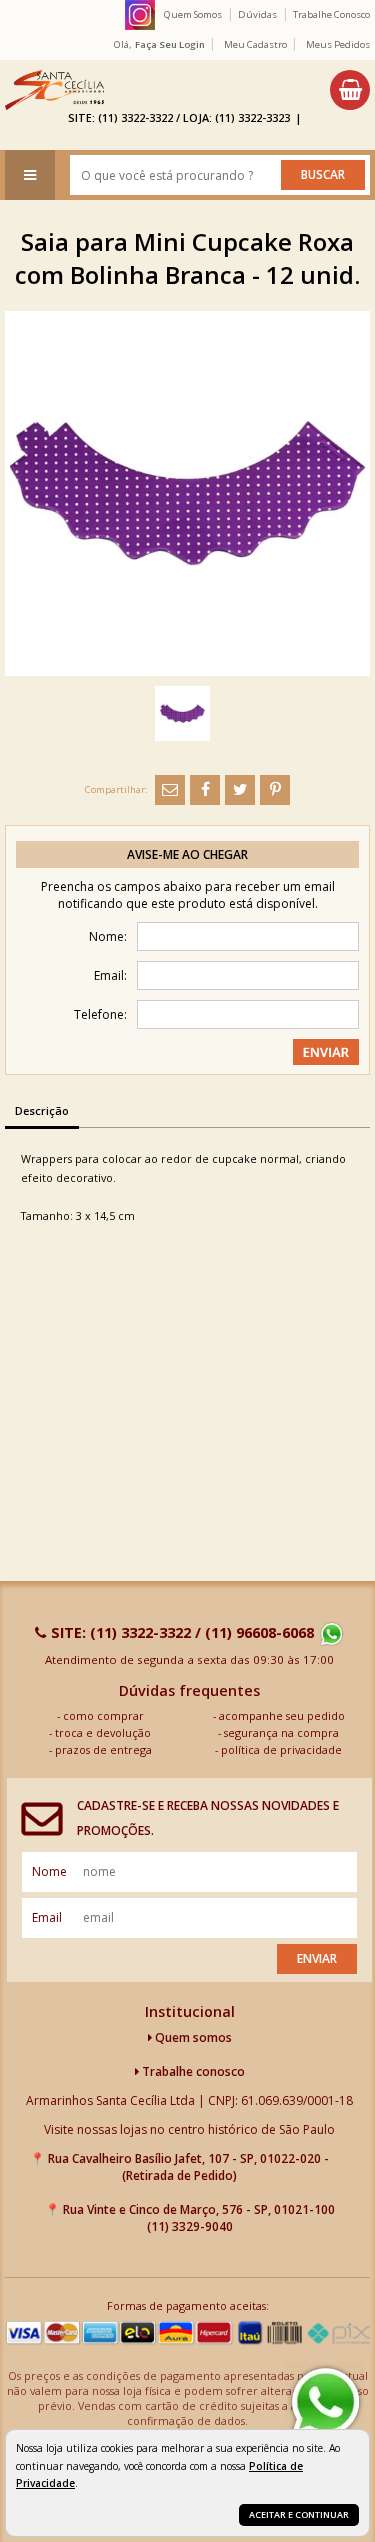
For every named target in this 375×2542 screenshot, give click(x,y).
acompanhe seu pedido (282, 1715)
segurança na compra (281, 1732)
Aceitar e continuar (299, 2514)
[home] (54, 90)
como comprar (103, 1715)
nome (49, 1871)
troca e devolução (103, 1732)
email (47, 1917)
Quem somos (192, 2037)
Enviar (317, 1958)
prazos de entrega (103, 1749)
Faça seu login (170, 44)
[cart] (350, 90)
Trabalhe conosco (192, 2071)
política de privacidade (281, 1749)
